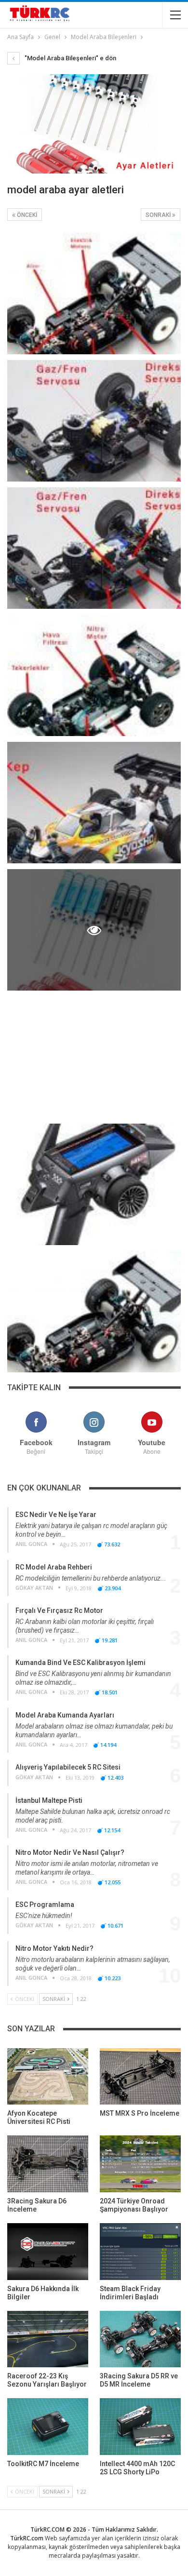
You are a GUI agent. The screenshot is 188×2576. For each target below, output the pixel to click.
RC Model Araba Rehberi (54, 1567)
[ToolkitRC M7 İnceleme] (48, 2427)
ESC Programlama (45, 1905)
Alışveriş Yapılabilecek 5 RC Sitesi (68, 1767)
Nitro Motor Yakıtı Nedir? (54, 1948)
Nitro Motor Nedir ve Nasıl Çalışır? (70, 1852)
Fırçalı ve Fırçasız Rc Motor (59, 1610)
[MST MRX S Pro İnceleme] (140, 2077)
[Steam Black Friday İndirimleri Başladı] (140, 2252)
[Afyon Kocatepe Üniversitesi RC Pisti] (48, 2077)
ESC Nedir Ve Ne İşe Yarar (56, 1515)
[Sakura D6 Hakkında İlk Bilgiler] (48, 2252)
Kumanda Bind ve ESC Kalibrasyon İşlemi (81, 1663)
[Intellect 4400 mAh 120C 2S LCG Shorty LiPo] (140, 2427)
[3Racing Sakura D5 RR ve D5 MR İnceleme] (140, 2339)
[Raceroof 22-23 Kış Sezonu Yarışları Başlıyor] (48, 2339)
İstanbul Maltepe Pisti (49, 1800)
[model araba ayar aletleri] (94, 294)
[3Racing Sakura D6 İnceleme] (48, 2164)
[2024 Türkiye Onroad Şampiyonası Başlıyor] (140, 2164)
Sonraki (159, 215)
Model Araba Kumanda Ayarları (65, 1715)
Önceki (26, 215)
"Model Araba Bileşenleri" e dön (70, 58)
